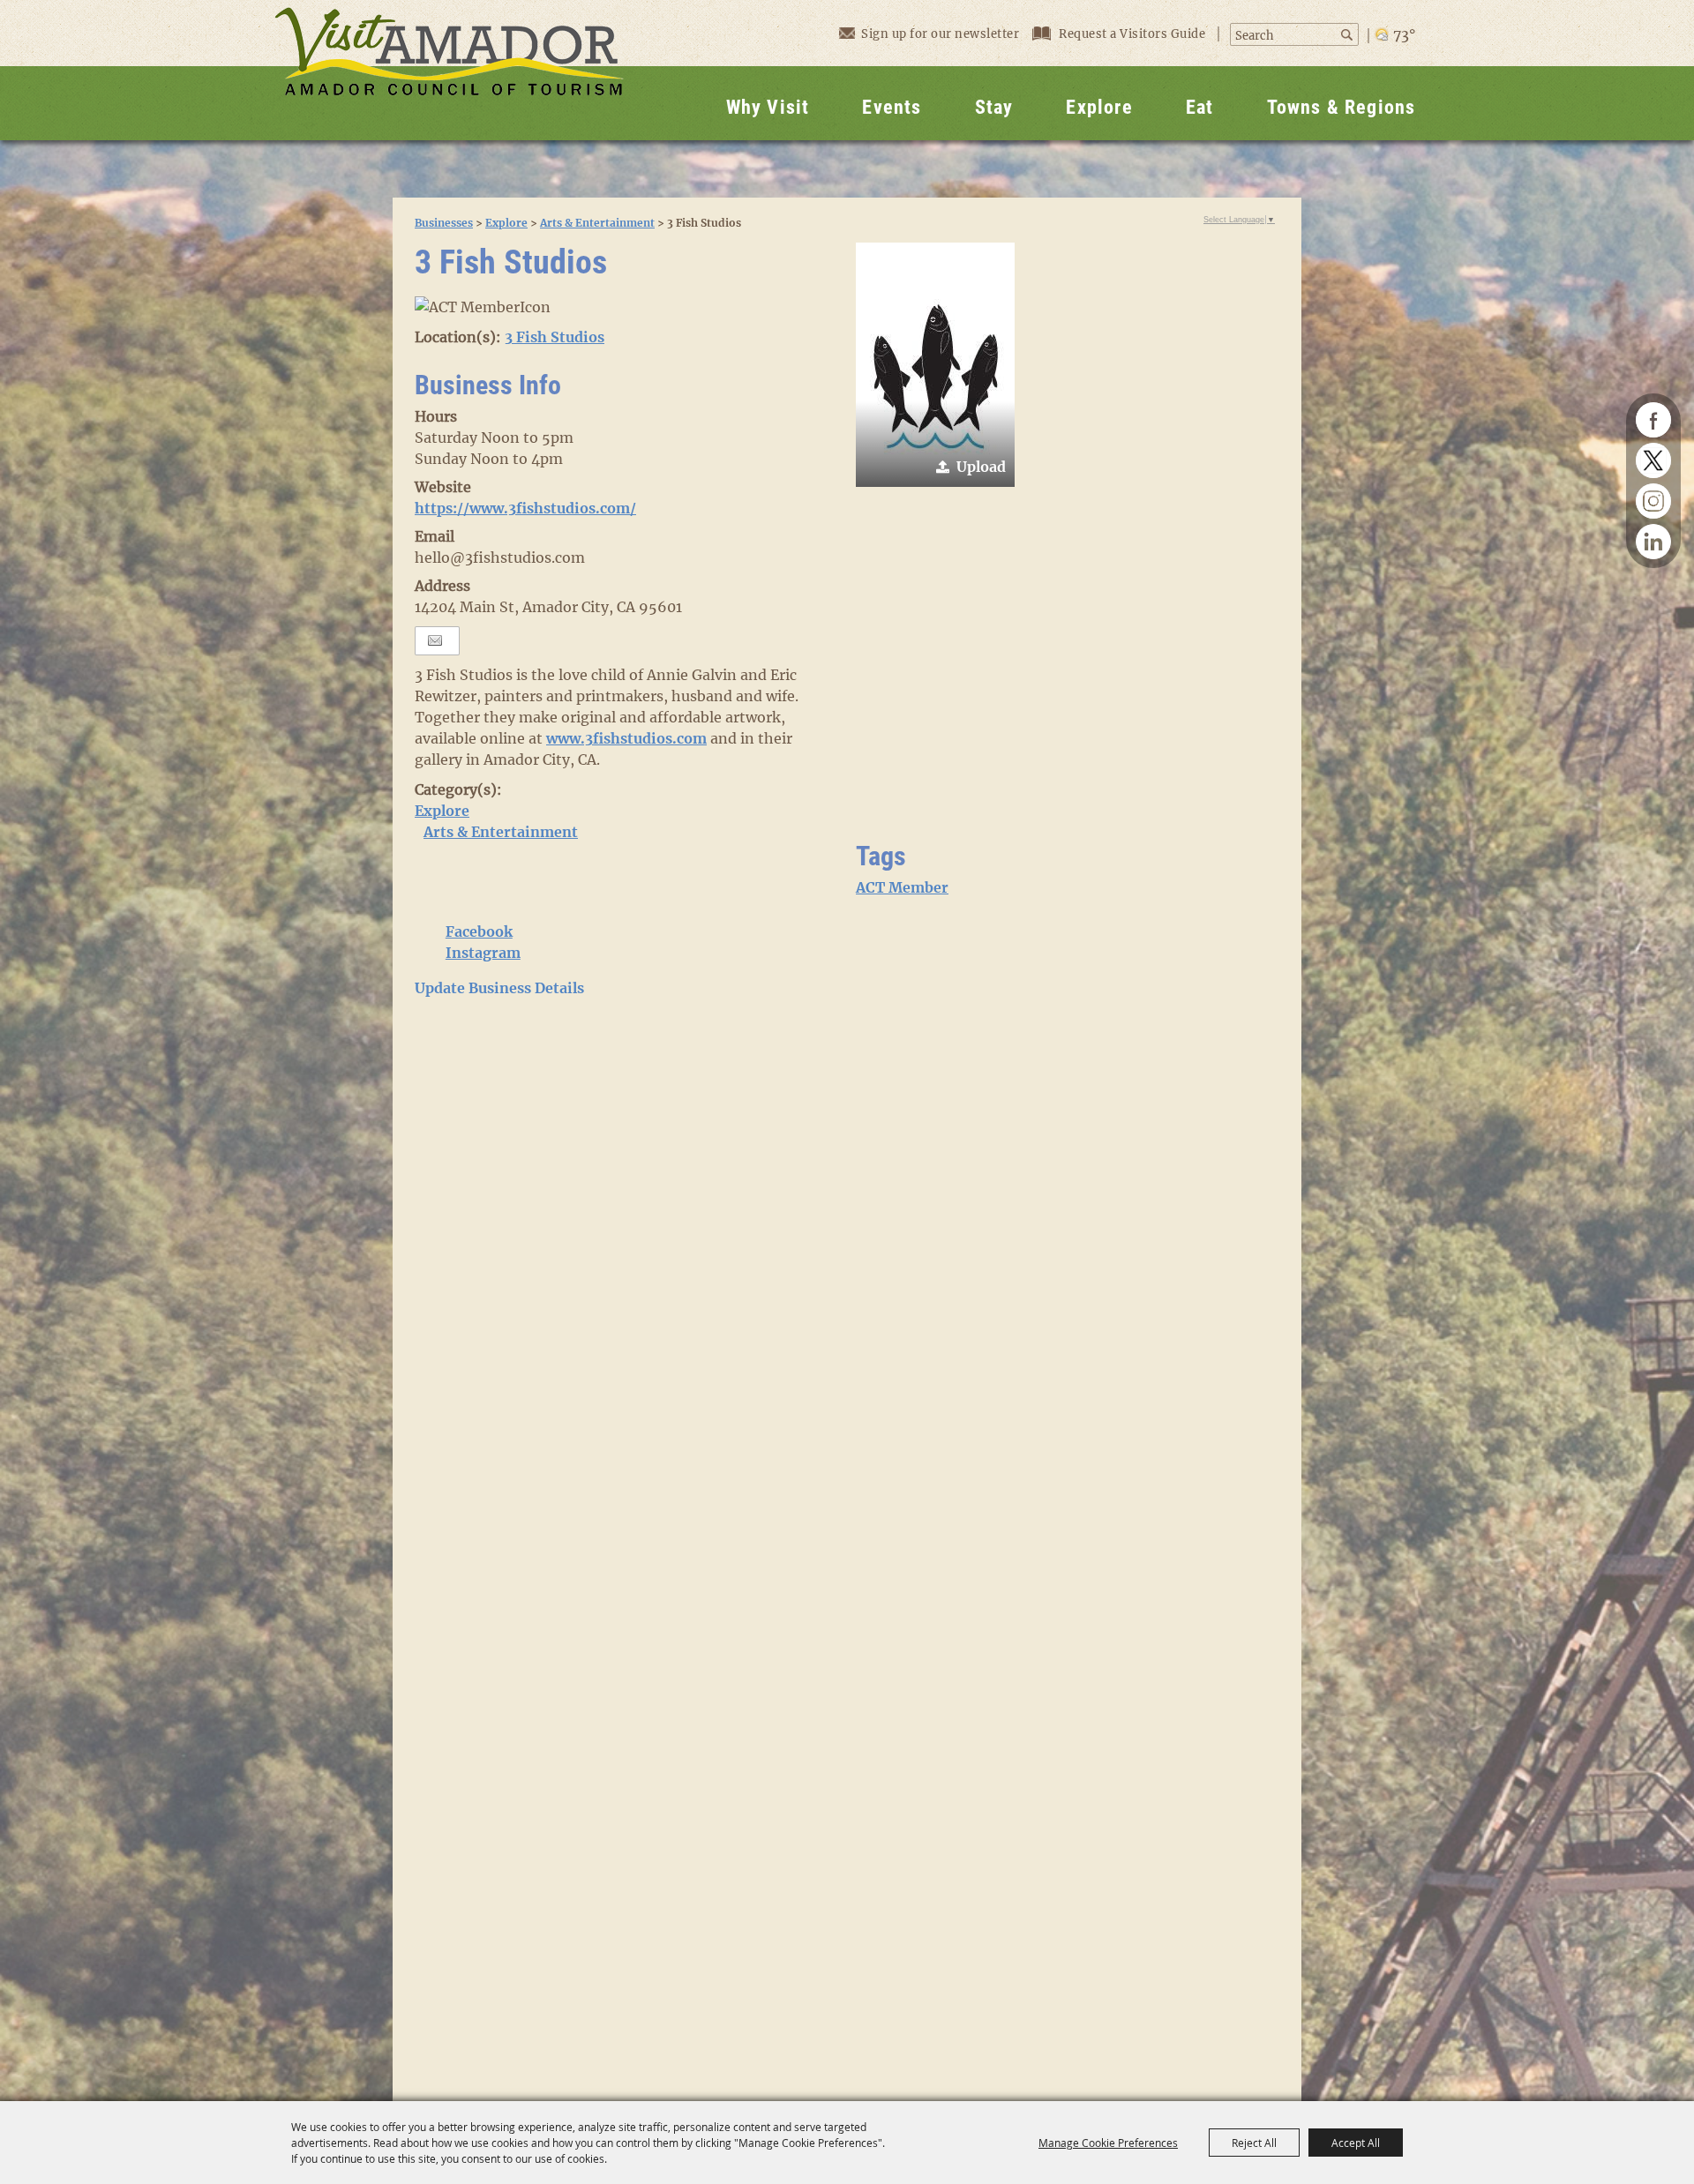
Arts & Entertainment (597, 223)
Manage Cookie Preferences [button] (1108, 2143)
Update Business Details (499, 988)
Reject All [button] (1254, 2143)
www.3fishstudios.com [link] (626, 738)
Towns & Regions (1342, 107)
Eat (1200, 107)
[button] (935, 365)
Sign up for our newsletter (940, 34)
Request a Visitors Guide (1134, 34)
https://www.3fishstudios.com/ (525, 508)
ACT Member (902, 887)
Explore (1099, 107)
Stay (994, 107)
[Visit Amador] (449, 70)
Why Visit (768, 107)
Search (1349, 35)
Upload (981, 467)
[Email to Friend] (435, 641)
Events (892, 107)
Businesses (444, 223)
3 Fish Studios (555, 337)
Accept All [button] (1356, 2143)
